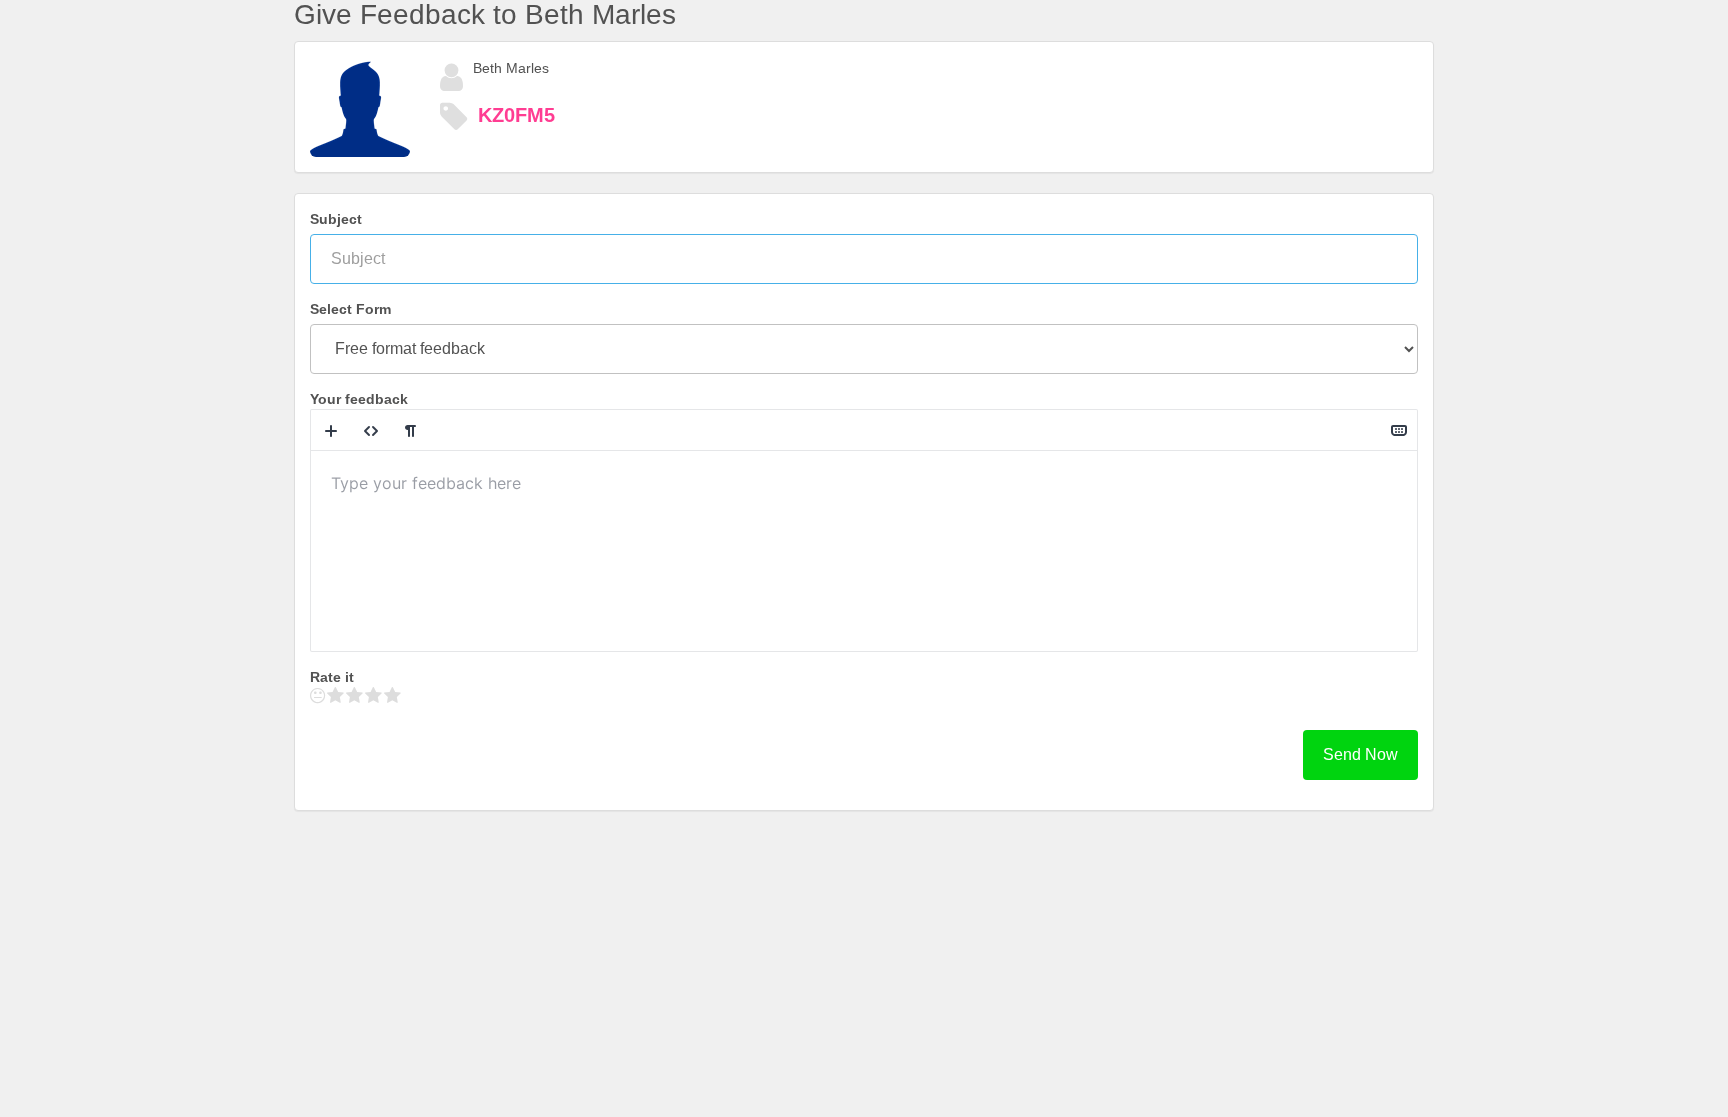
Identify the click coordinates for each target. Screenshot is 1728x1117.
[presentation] (864, 551)
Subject (336, 219)
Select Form (350, 309)
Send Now (1360, 754)
